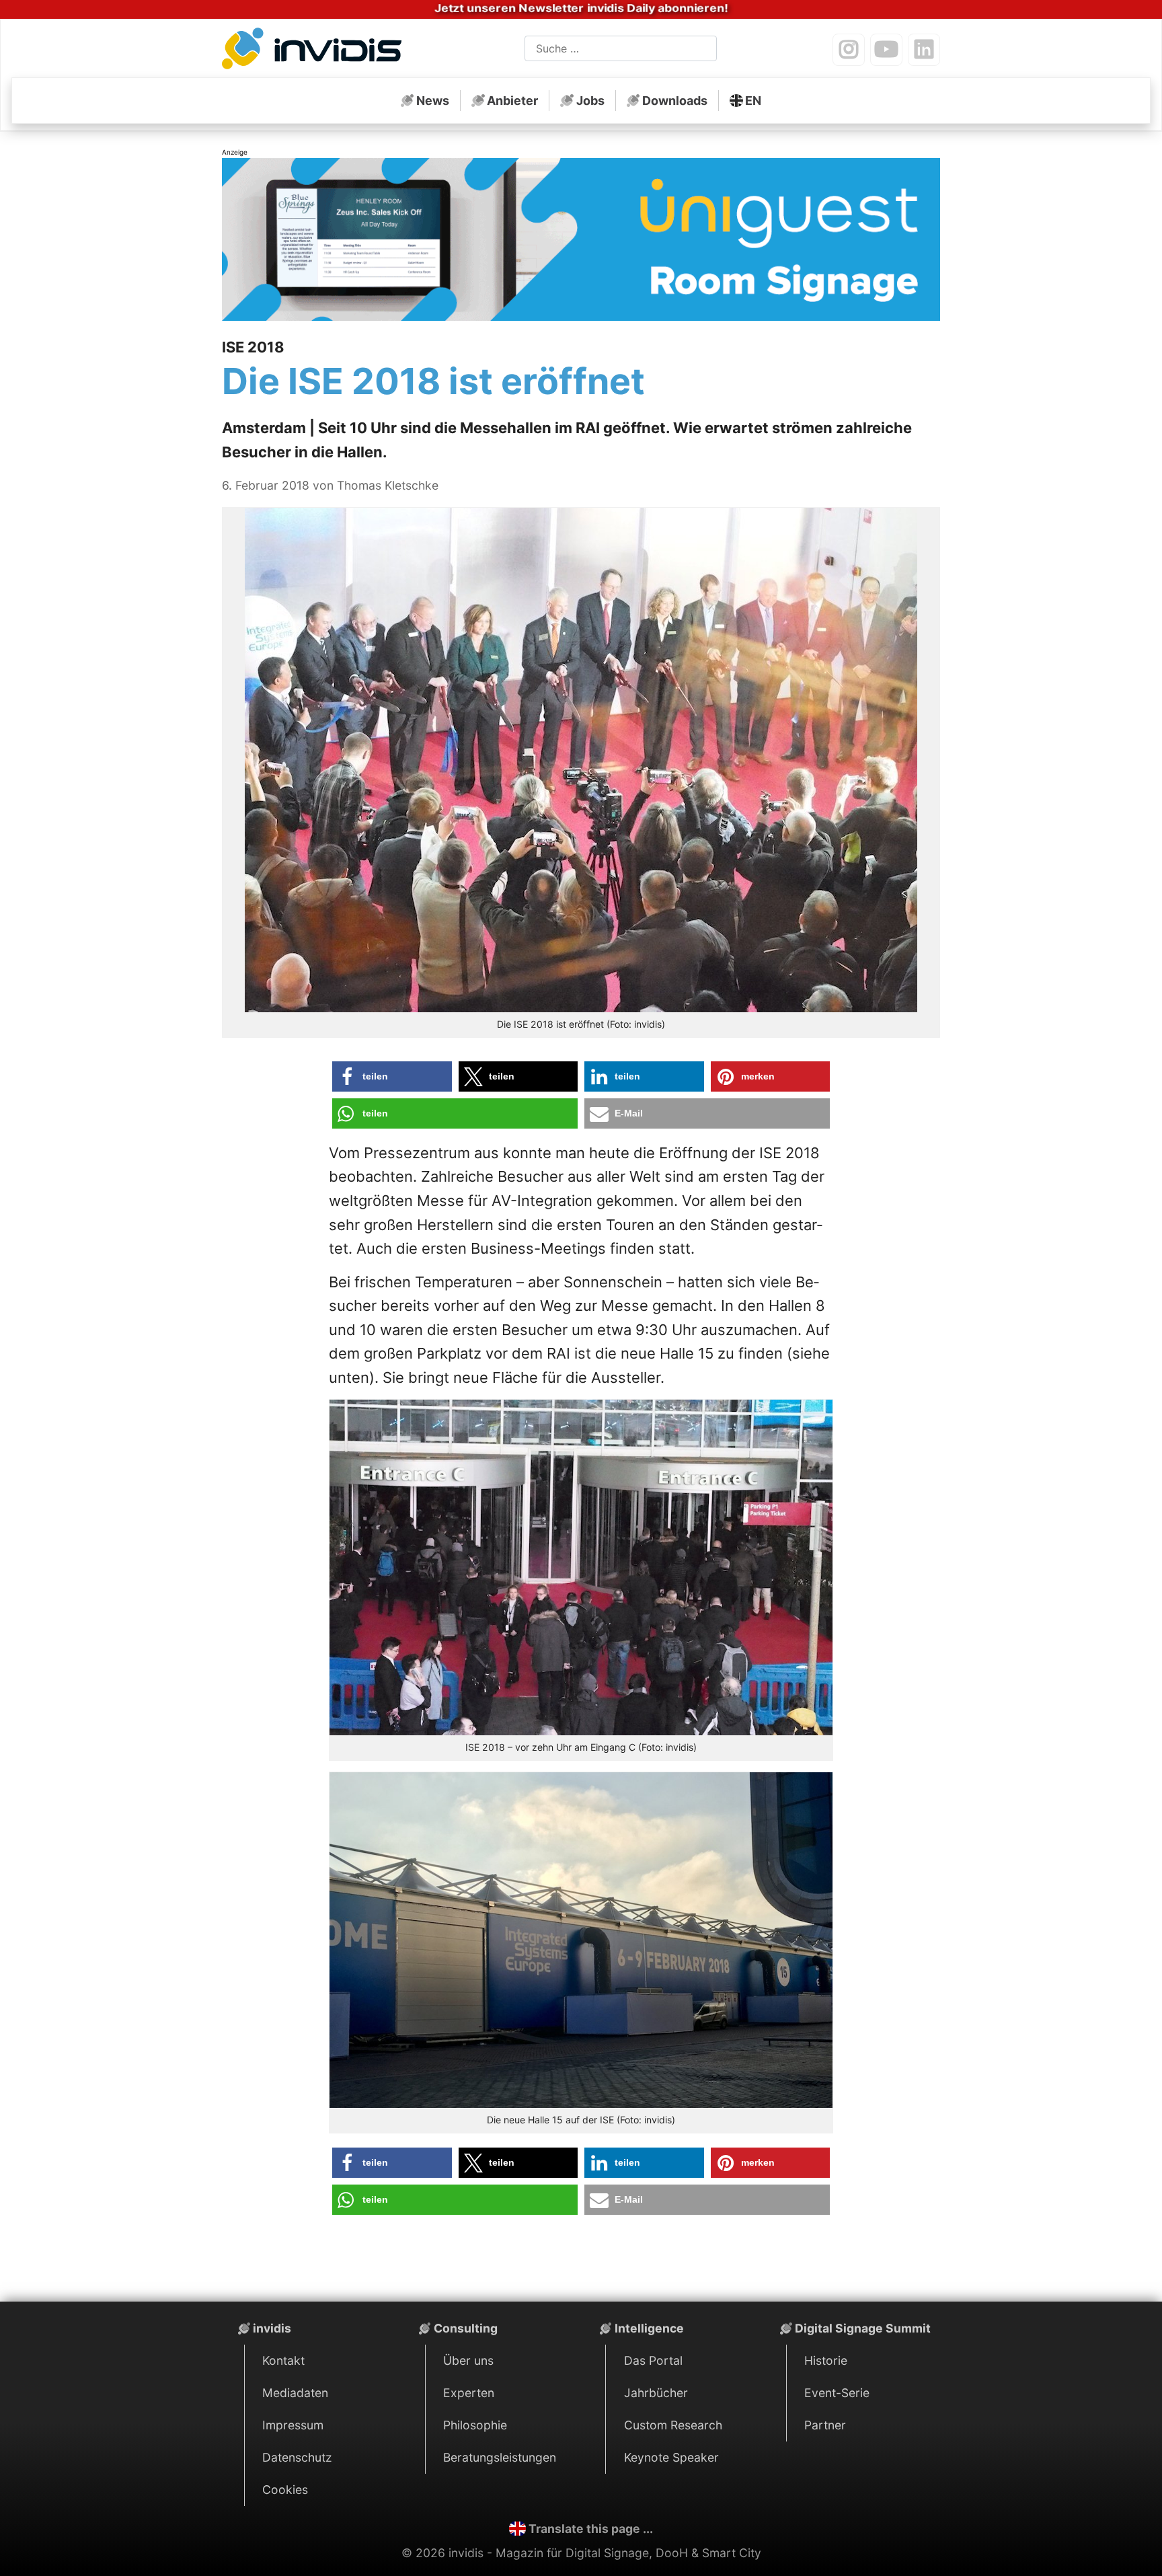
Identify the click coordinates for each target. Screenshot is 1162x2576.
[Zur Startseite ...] (316, 51)
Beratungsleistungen (500, 2457)
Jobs (590, 101)
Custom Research (673, 2425)
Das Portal (653, 2360)
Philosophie (475, 2425)
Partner (825, 2425)
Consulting (466, 2328)
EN (753, 101)
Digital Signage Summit (863, 2328)
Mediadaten (295, 2393)
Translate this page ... (591, 2529)
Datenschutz (297, 2457)
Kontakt (283, 2360)
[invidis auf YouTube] (886, 50)
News (433, 101)
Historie (826, 2360)
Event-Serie (837, 2393)
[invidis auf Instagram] (849, 50)
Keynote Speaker (671, 2457)
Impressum (293, 2425)
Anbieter (512, 101)
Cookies (285, 2490)
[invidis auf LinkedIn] (924, 50)
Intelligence (649, 2328)
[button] (392, 1076)
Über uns (468, 2360)
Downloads (675, 101)
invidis (272, 2328)
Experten (469, 2393)
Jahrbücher (656, 2393)
